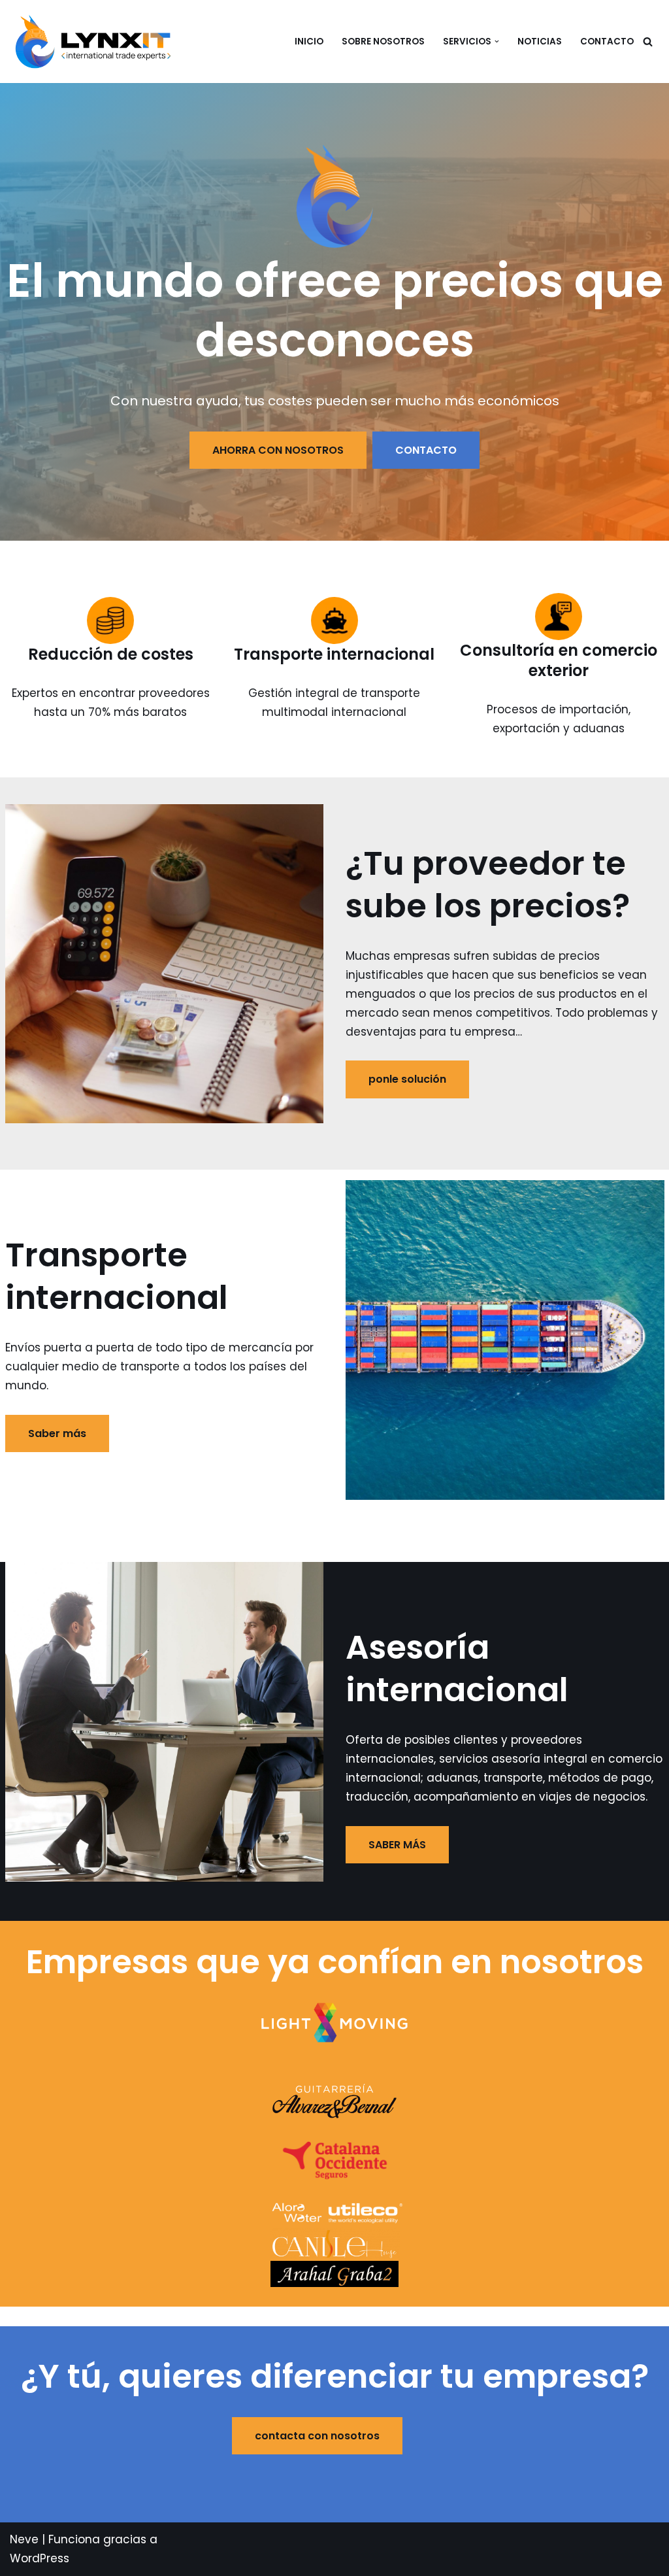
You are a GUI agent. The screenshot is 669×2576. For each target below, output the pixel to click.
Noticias (540, 42)
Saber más (57, 1433)
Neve (24, 2539)
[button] (497, 42)
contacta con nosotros (317, 2436)
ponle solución (407, 1079)
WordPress (40, 2558)
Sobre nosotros (383, 42)
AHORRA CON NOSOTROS (278, 450)
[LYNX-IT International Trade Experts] (96, 41)
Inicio (309, 42)
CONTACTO (607, 42)
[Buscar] (648, 42)
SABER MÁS (397, 1845)
